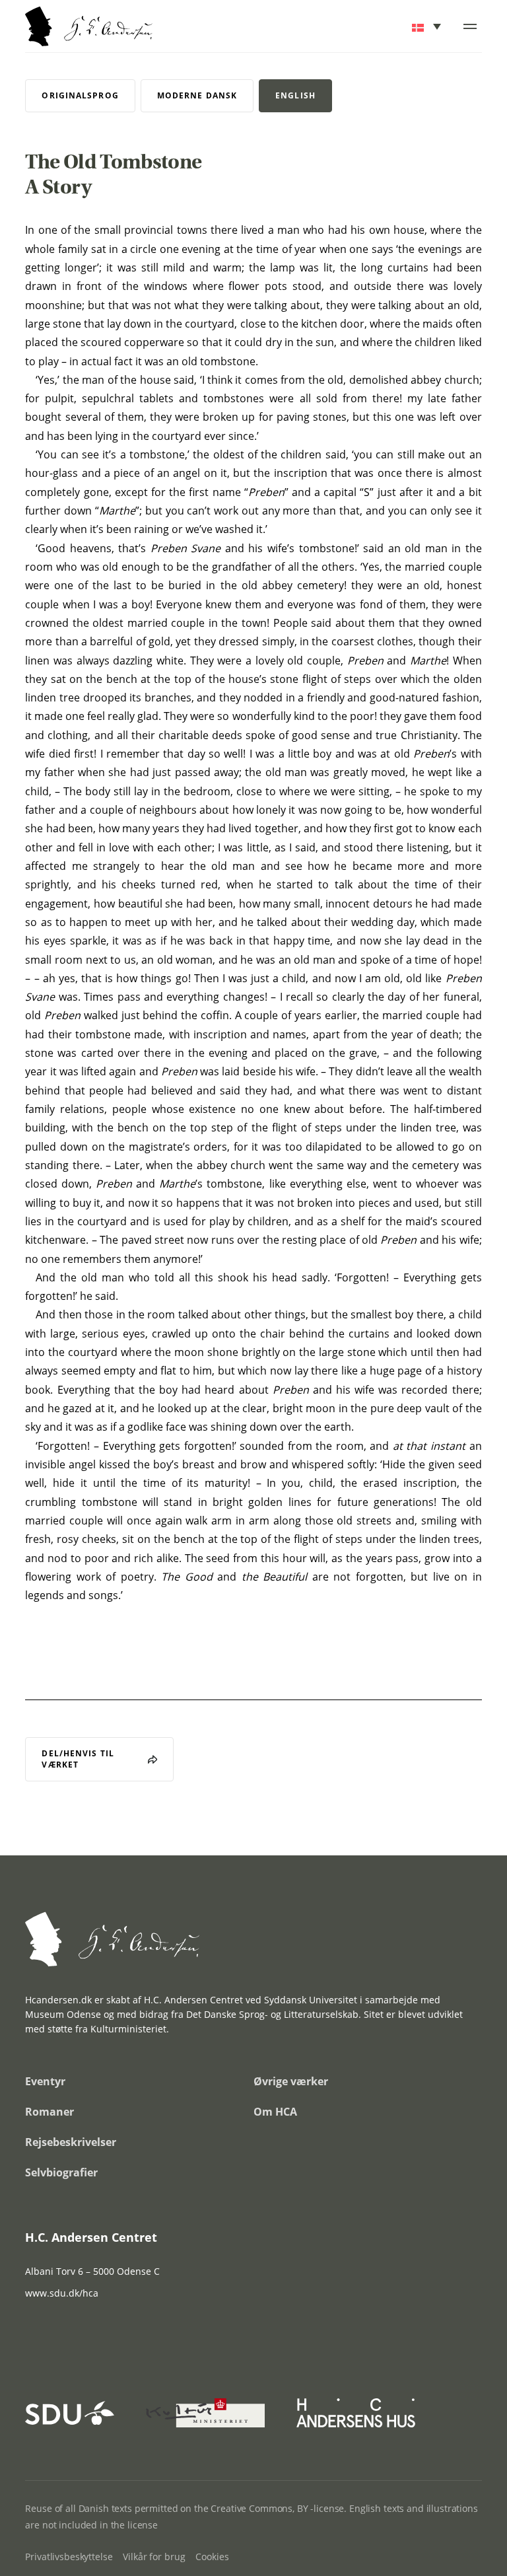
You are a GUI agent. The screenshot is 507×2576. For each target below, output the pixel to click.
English (295, 95)
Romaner (50, 2112)
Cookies (212, 2557)
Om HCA (275, 2112)
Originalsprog (80, 95)
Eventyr (45, 2081)
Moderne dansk (197, 95)
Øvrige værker (291, 2081)
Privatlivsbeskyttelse (69, 2557)
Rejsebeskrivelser (71, 2142)
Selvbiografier (61, 2172)
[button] (427, 26)
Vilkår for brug (154, 2557)
